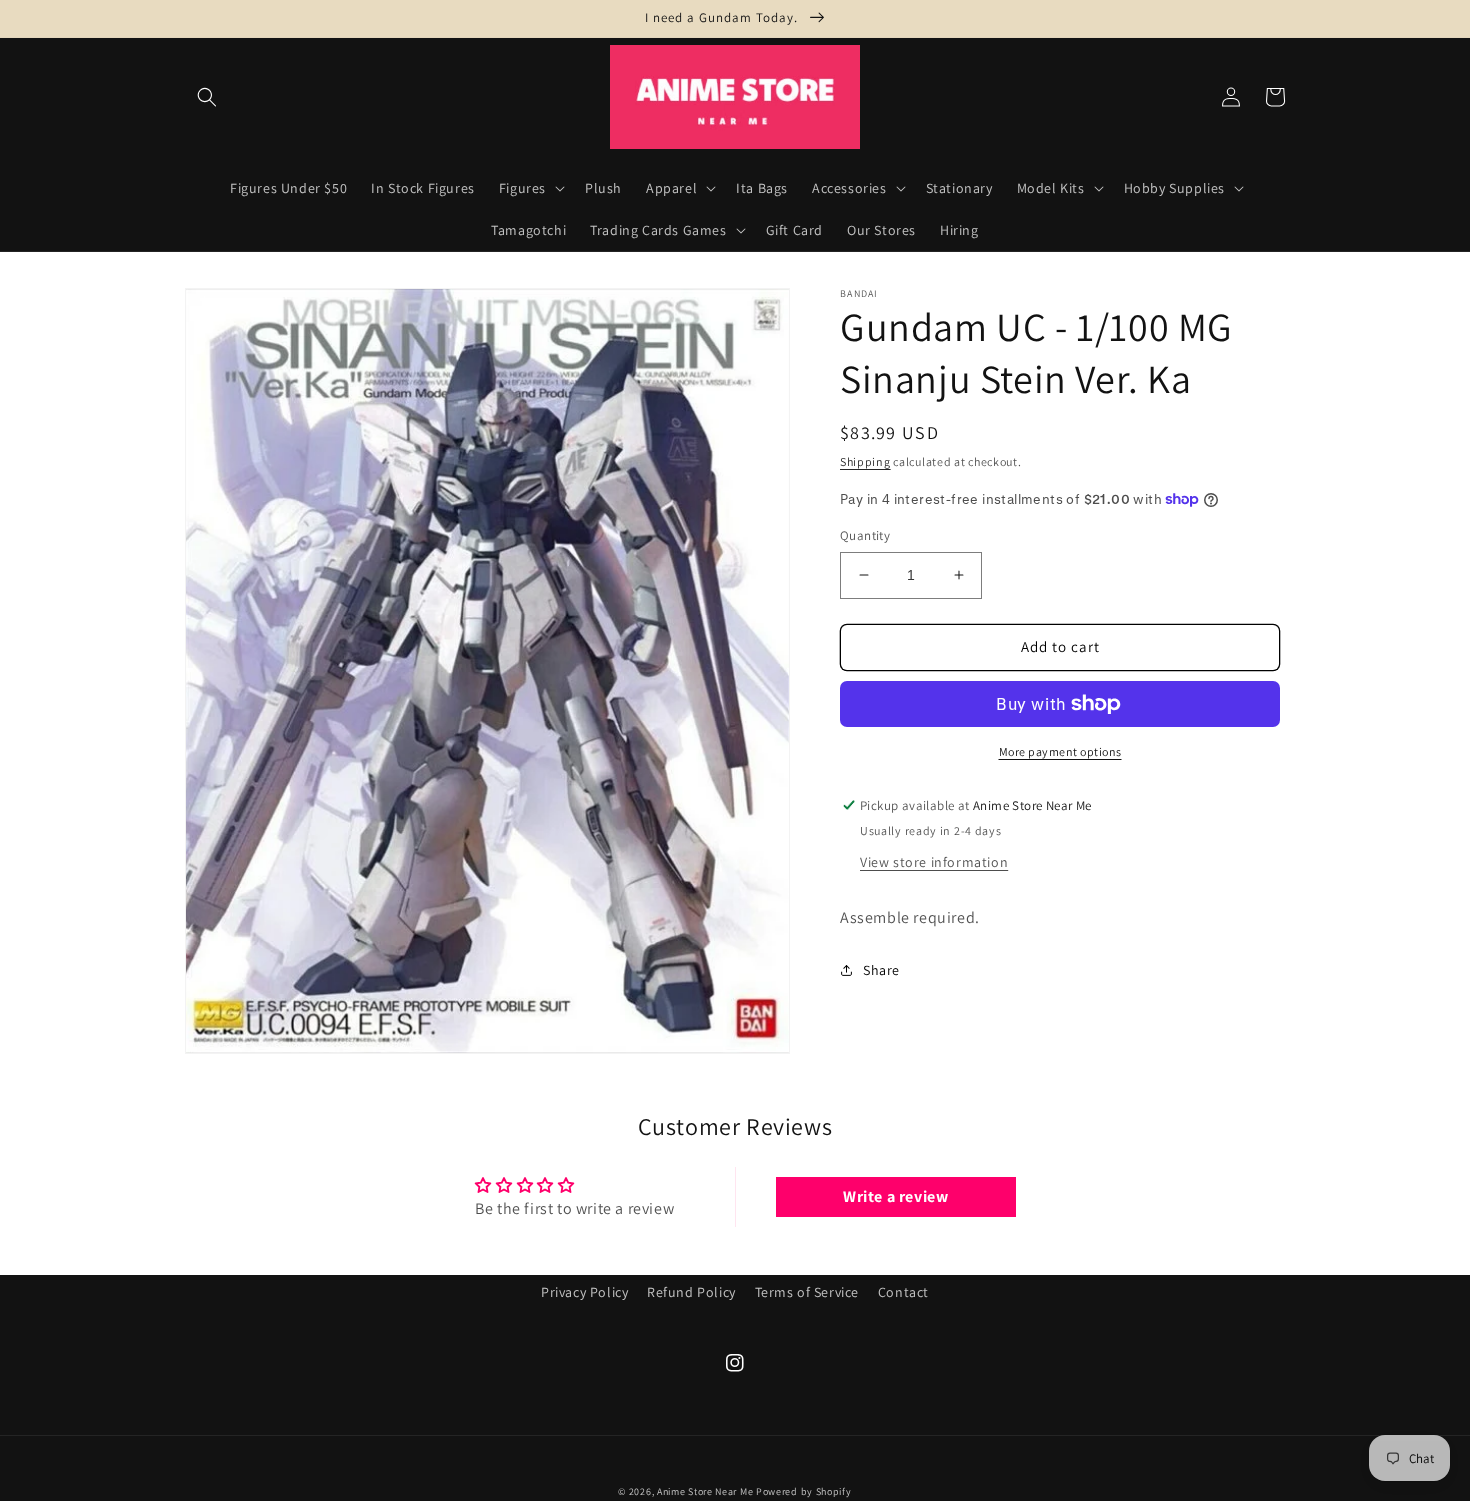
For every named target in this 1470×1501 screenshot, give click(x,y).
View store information (934, 862)
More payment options (1060, 751)
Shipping (865, 461)
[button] (207, 97)
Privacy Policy (584, 1292)
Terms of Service (807, 1292)
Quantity (865, 535)
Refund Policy (691, 1292)
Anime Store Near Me (705, 1491)
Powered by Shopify (804, 1491)
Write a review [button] (895, 1196)
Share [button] (881, 970)
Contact (903, 1292)
